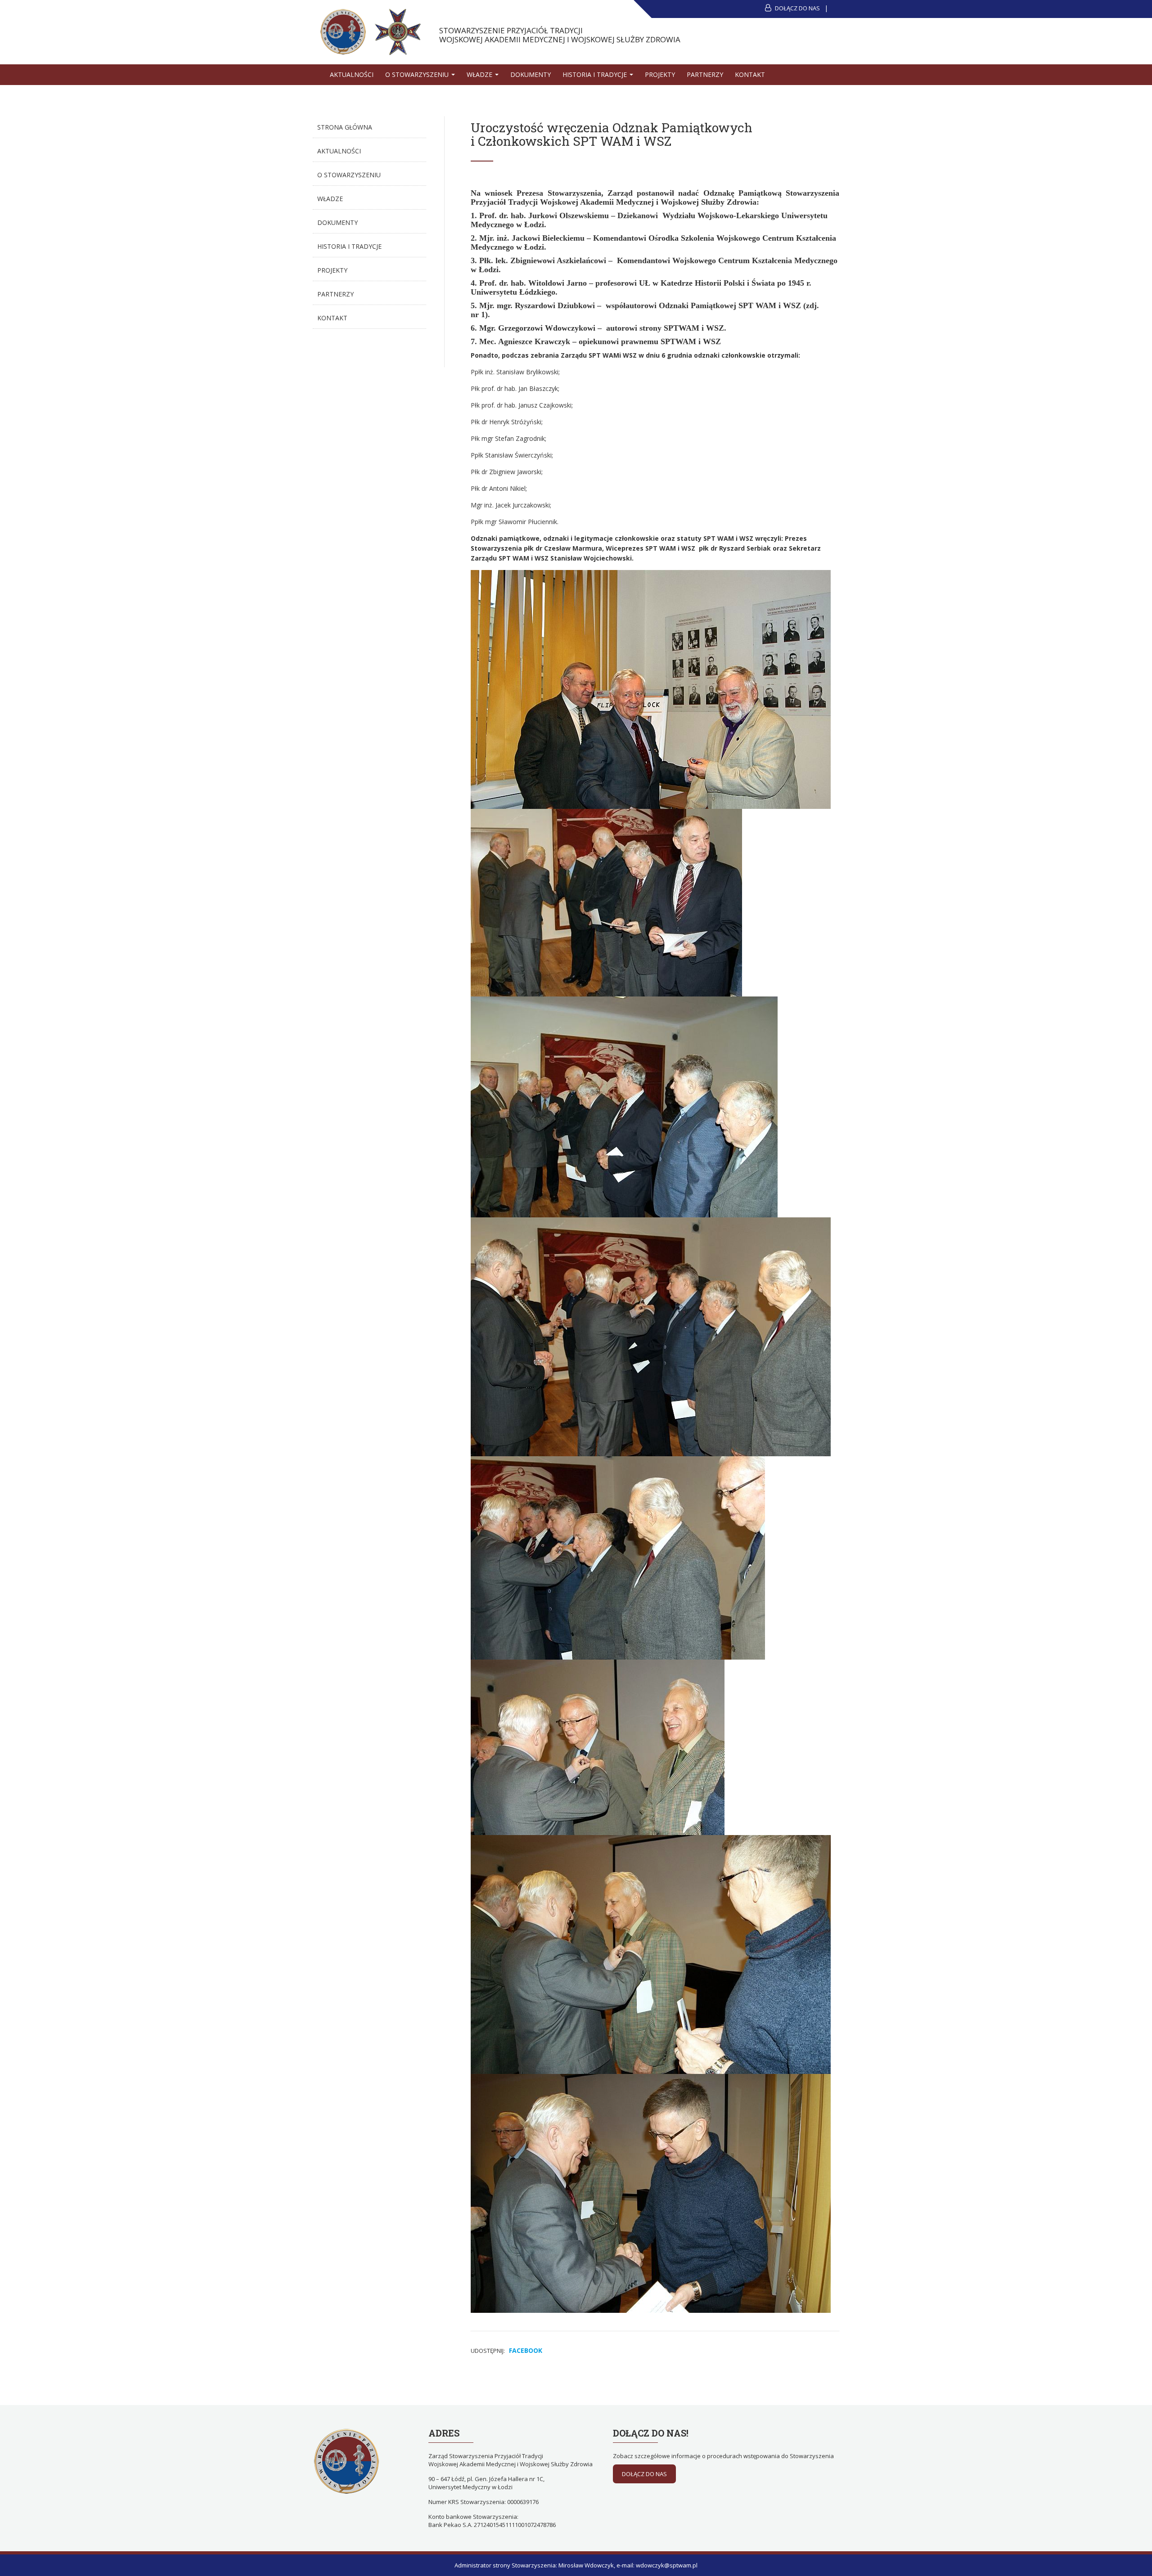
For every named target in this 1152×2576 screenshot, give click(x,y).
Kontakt (750, 74)
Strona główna (345, 127)
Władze (480, 74)
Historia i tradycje (596, 74)
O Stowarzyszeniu (418, 74)
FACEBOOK (526, 2350)
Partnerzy (705, 74)
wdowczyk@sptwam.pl (667, 2565)
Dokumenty (531, 74)
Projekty (660, 74)
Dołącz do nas (797, 8)
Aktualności (352, 74)
